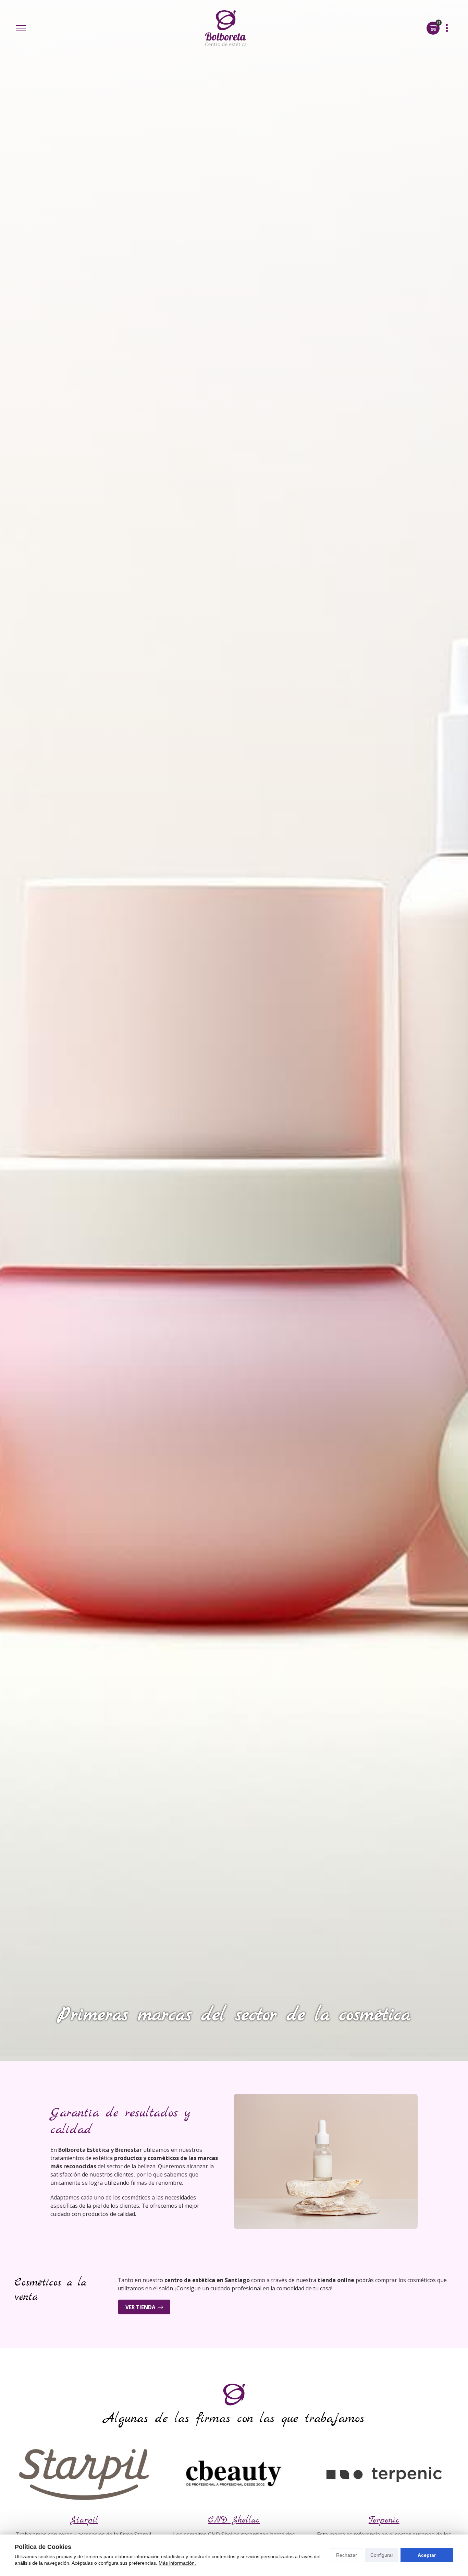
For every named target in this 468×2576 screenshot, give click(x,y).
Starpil (84, 2520)
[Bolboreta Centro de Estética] (226, 28)
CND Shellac (234, 2520)
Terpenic (384, 2520)
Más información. (177, 2563)
